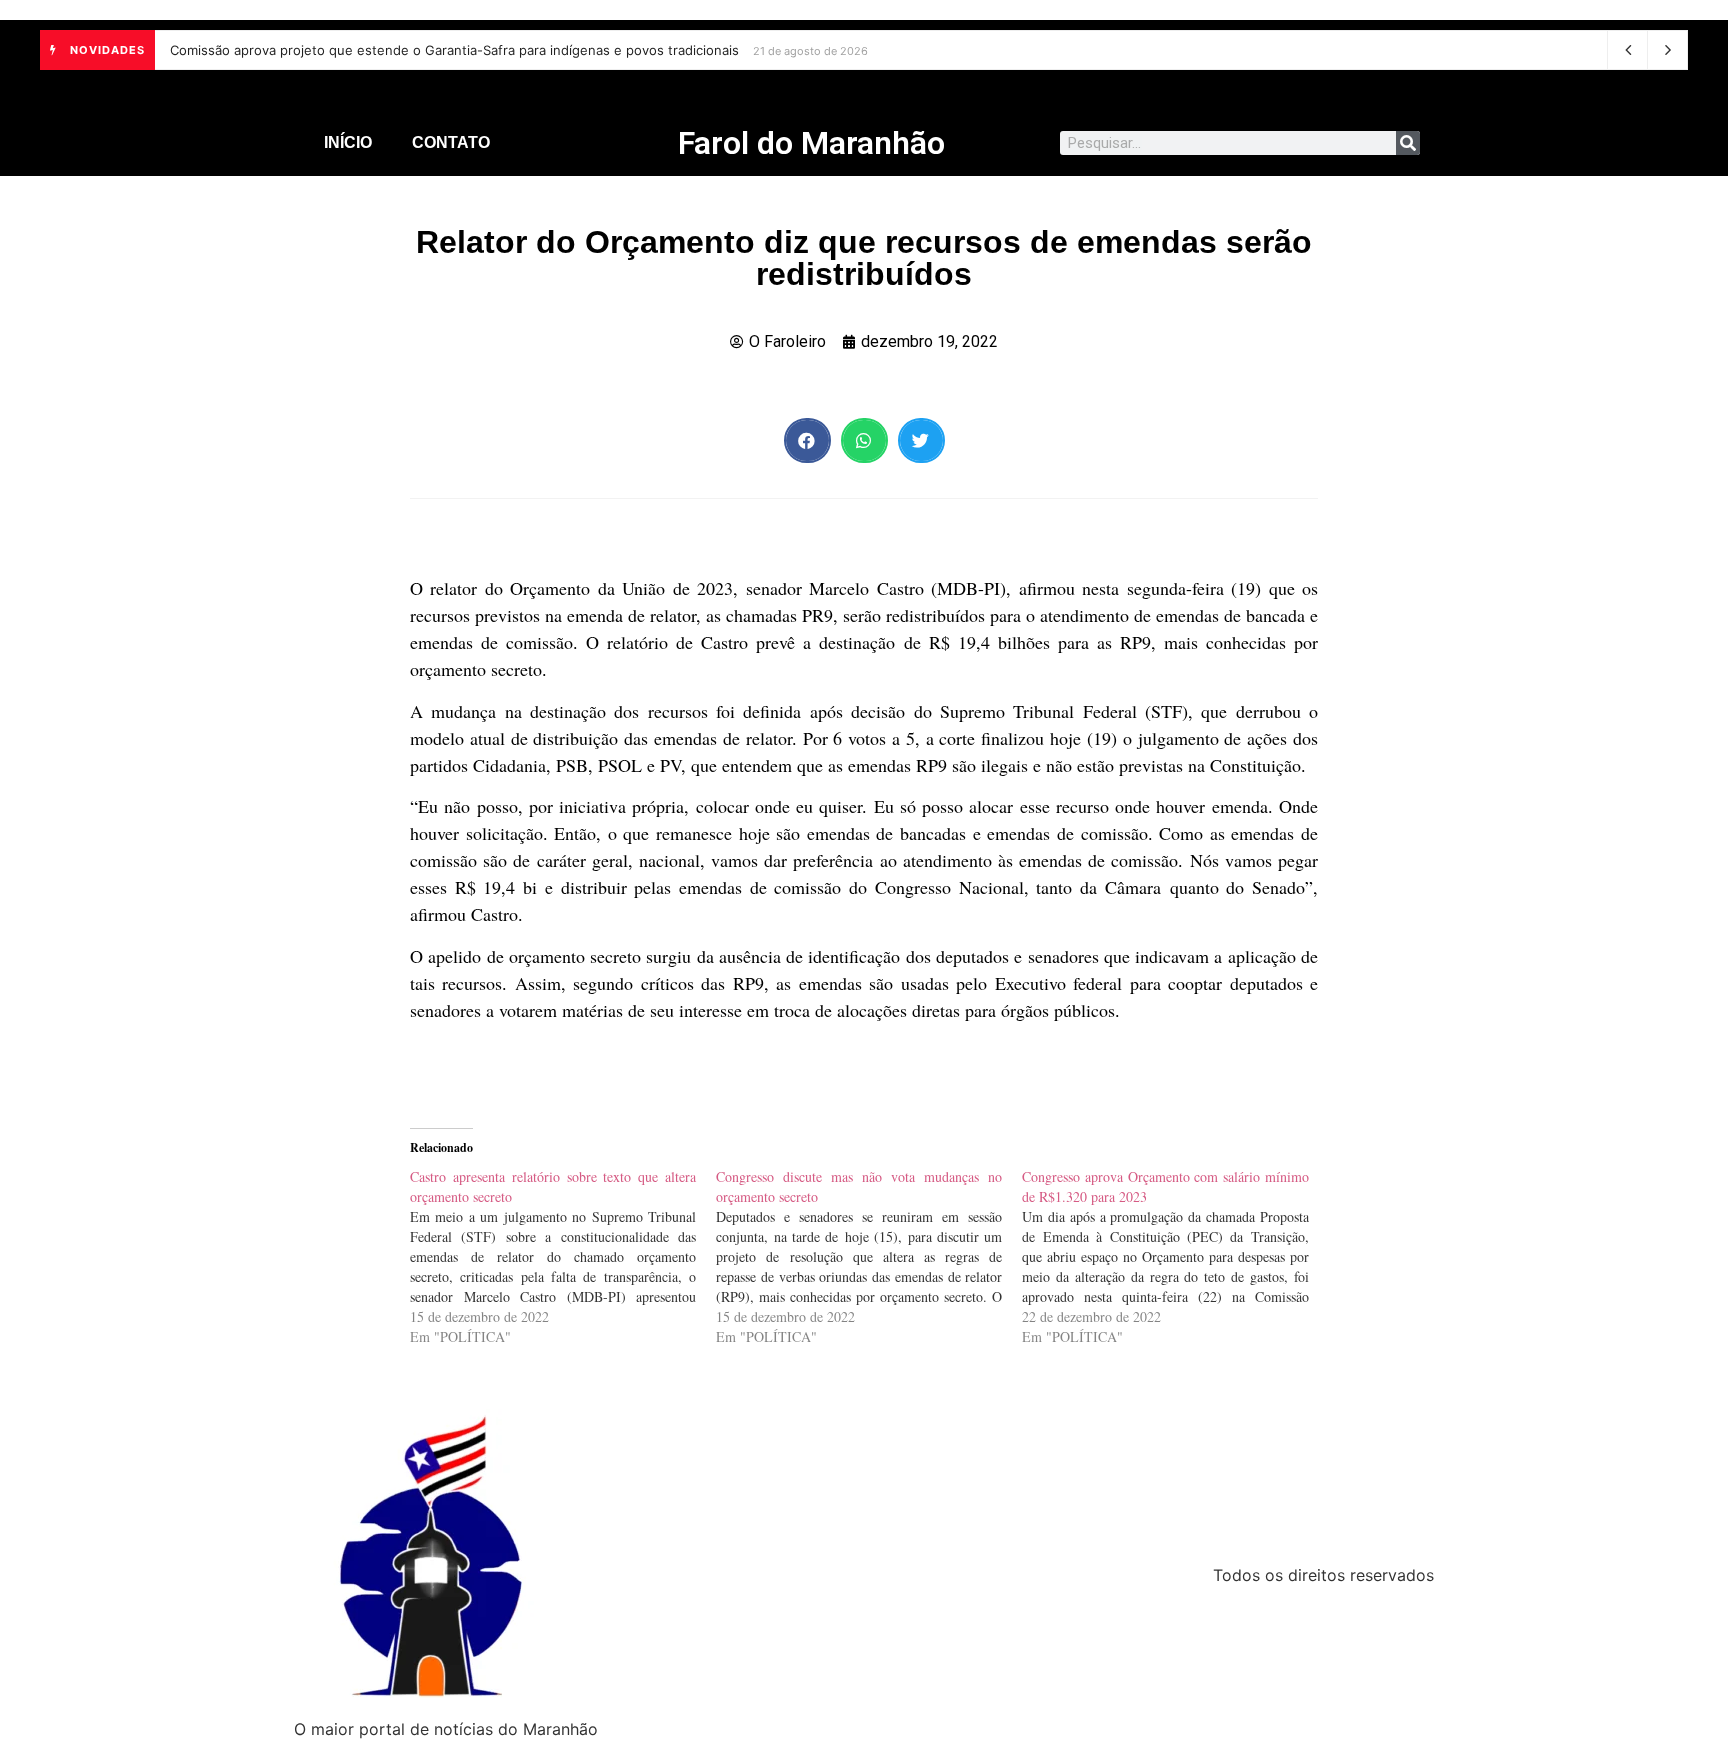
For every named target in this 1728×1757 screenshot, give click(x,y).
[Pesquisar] (1408, 143)
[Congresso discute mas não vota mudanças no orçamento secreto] (869, 1257)
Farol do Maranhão (811, 143)
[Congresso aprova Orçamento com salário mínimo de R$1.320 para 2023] (1175, 1257)
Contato (451, 142)
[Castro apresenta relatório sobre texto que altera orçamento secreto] (563, 1257)
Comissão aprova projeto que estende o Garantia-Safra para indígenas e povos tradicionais (454, 50)
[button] (807, 440)
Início (348, 142)
